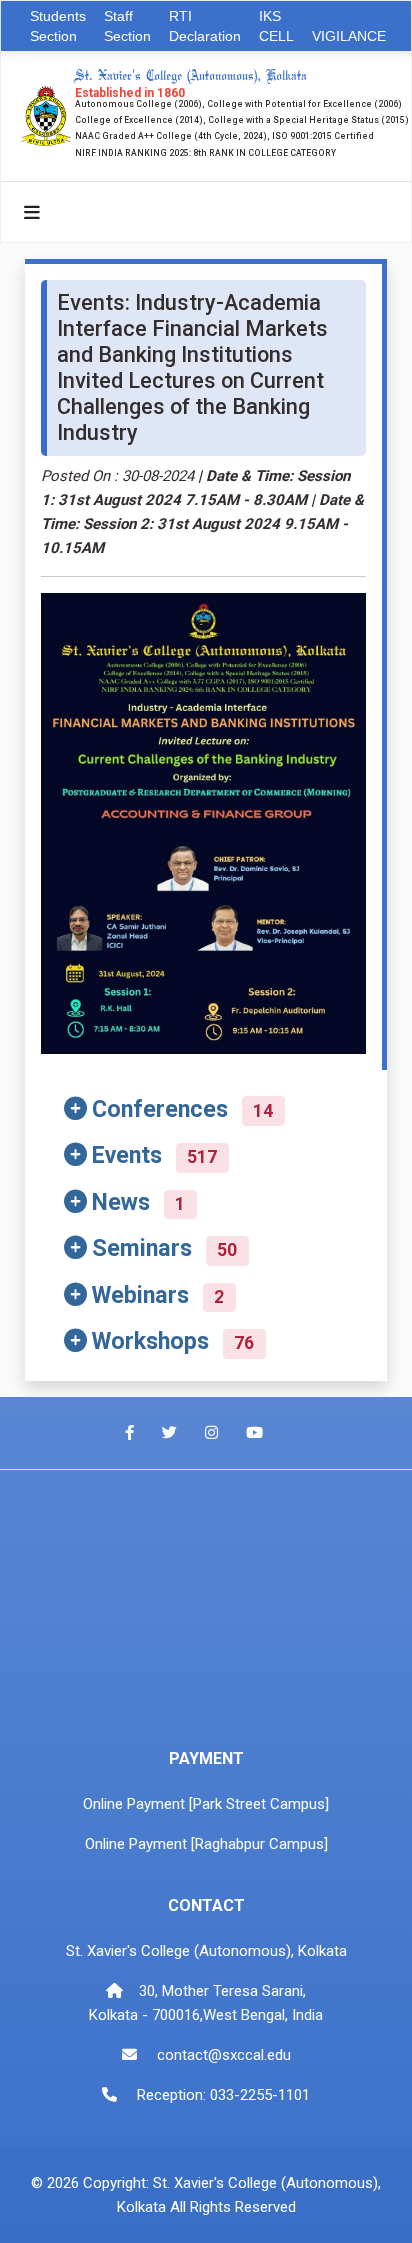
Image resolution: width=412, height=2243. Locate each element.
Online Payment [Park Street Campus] (206, 1804)
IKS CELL (276, 26)
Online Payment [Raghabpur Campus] (206, 1844)
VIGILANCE (349, 36)
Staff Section (127, 26)
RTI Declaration (205, 26)
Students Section (58, 26)
